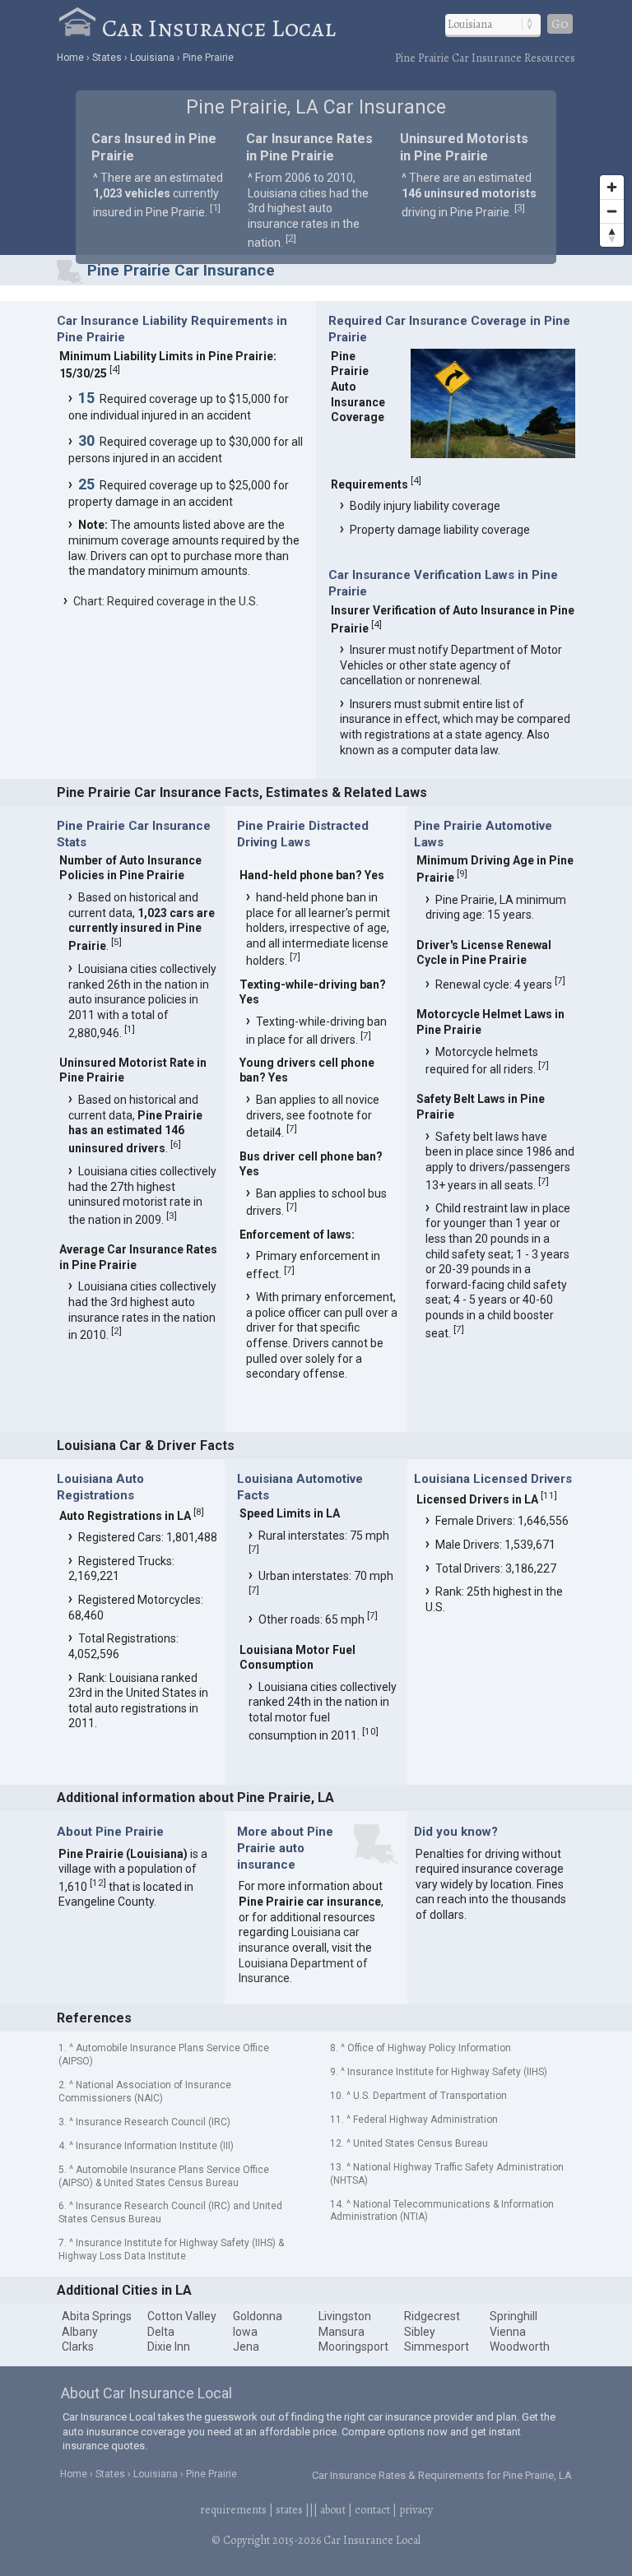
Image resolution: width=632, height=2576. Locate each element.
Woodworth (520, 2347)
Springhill (513, 2316)
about (333, 2510)
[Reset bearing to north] (612, 235)
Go (560, 24)
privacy (416, 2510)
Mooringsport (353, 2347)
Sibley (420, 2332)
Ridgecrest (432, 2316)
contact (372, 2510)
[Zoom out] (612, 211)
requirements (233, 2510)
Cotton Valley (182, 2316)
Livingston (345, 2316)
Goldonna (258, 2316)
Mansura (342, 2332)
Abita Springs (97, 2316)
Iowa (245, 2332)
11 (549, 1495)
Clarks (78, 2347)
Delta (161, 2332)
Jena (246, 2347)
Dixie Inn (169, 2347)
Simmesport (437, 2347)
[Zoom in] (612, 187)
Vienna (508, 2332)
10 (370, 1731)
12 (98, 1883)
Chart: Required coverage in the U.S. (166, 601)
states (289, 2510)
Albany (80, 2332)
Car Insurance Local (219, 28)
